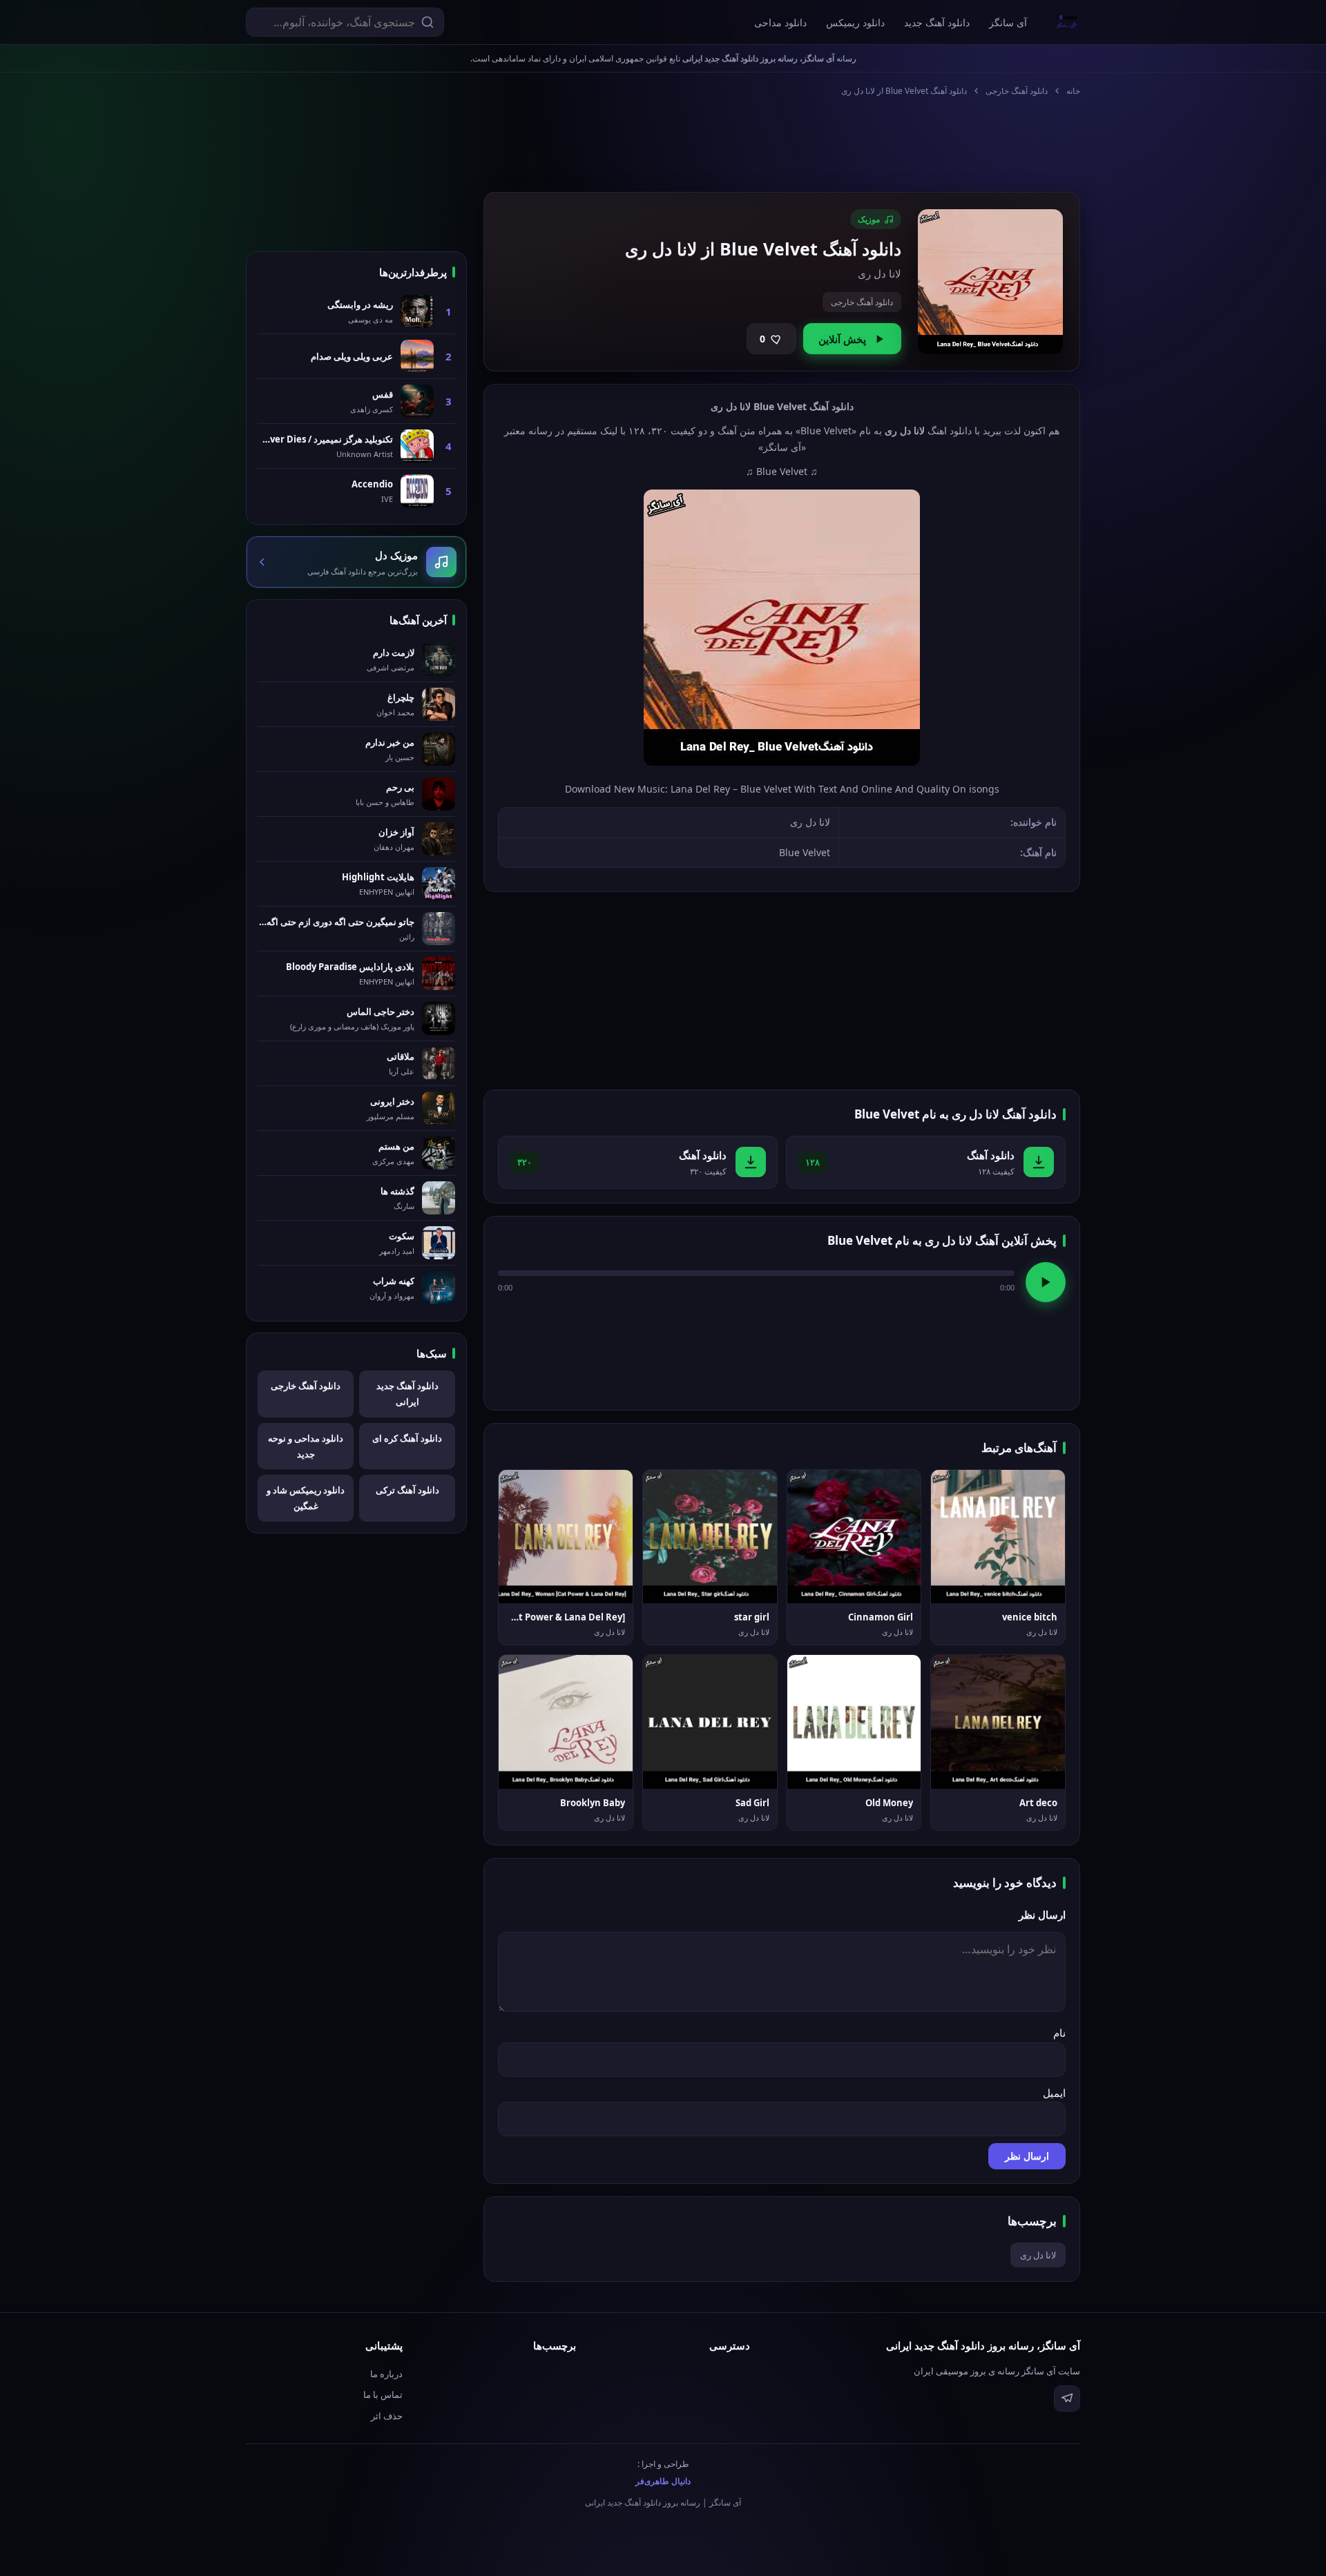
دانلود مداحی (780, 22)
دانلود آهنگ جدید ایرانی (407, 1394)
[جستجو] (427, 22)
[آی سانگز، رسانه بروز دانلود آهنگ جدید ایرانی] (1067, 22)
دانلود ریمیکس (855, 22)
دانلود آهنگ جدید (937, 22)
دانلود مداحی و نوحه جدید (306, 1446)
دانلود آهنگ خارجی (1017, 91)
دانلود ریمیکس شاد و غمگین (306, 1498)
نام (1059, 2033)
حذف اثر (387, 2416)
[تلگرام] (1067, 2399)
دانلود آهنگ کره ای (407, 1438)
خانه (1073, 91)
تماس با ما (383, 2394)
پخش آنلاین (842, 339)
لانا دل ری (1038, 2255)
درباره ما (386, 2374)
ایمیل (1054, 2093)
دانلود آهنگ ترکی (407, 1490)
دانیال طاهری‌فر (663, 2481)
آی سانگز (1008, 22)
